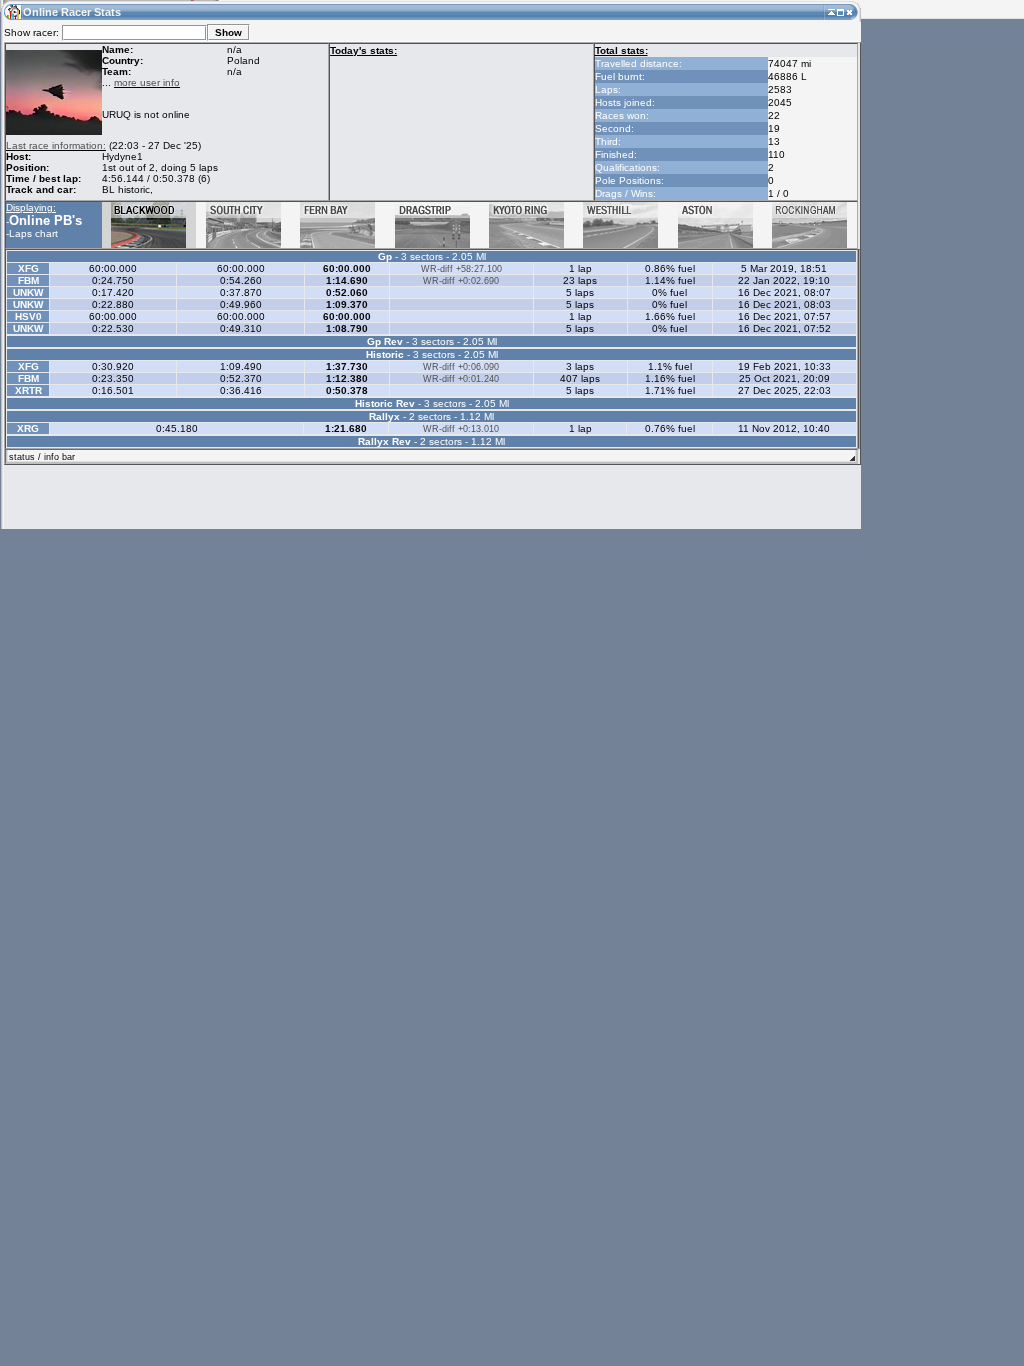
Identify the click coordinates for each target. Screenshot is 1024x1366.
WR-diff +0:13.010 (461, 429)
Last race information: (56, 145)
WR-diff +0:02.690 (461, 281)
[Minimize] (831, 11)
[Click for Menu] (12, 11)
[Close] (849, 11)
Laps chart (33, 233)
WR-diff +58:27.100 (461, 269)
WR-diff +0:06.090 (461, 367)
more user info (147, 82)
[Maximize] (840, 11)
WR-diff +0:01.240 (461, 379)
